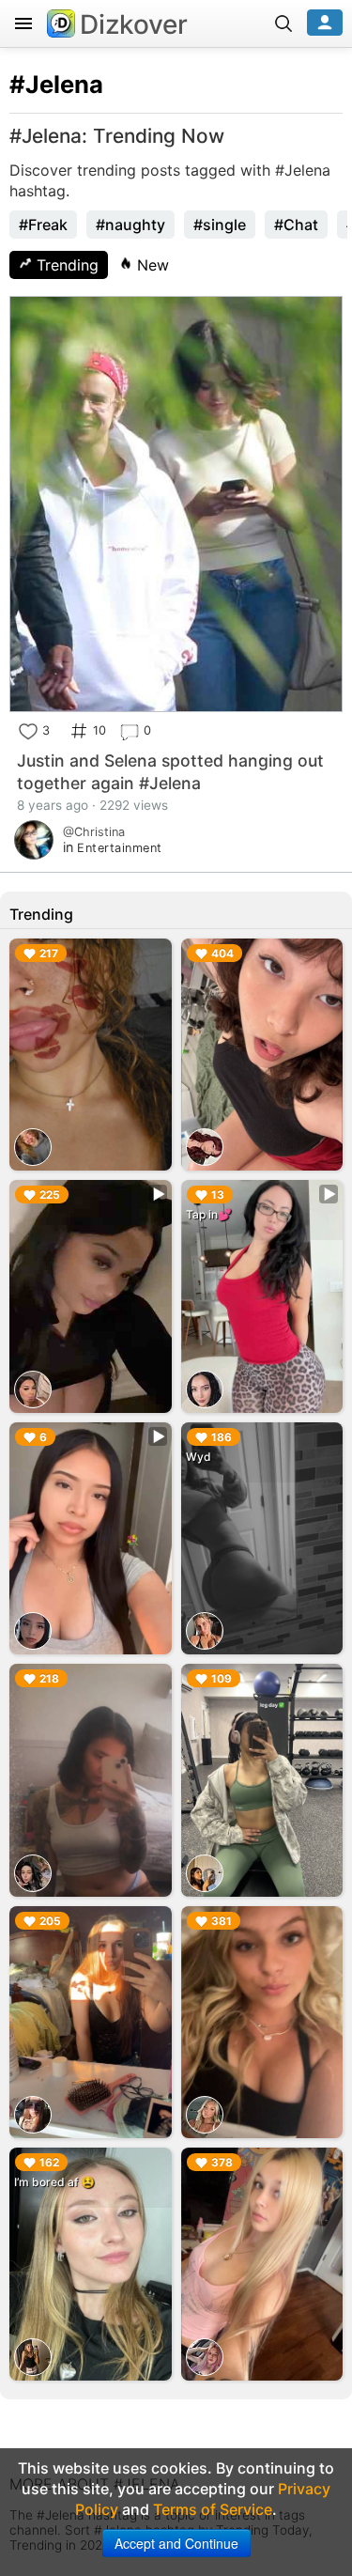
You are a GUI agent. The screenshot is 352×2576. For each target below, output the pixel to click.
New (151, 265)
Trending (65, 265)
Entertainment (120, 848)
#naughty (130, 225)
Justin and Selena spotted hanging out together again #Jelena (170, 772)
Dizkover (134, 24)
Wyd (199, 1457)
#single (220, 225)
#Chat (296, 225)
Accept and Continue (176, 2543)
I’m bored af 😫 (54, 2182)
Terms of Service (213, 2509)
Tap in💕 (209, 1214)
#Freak (43, 225)
